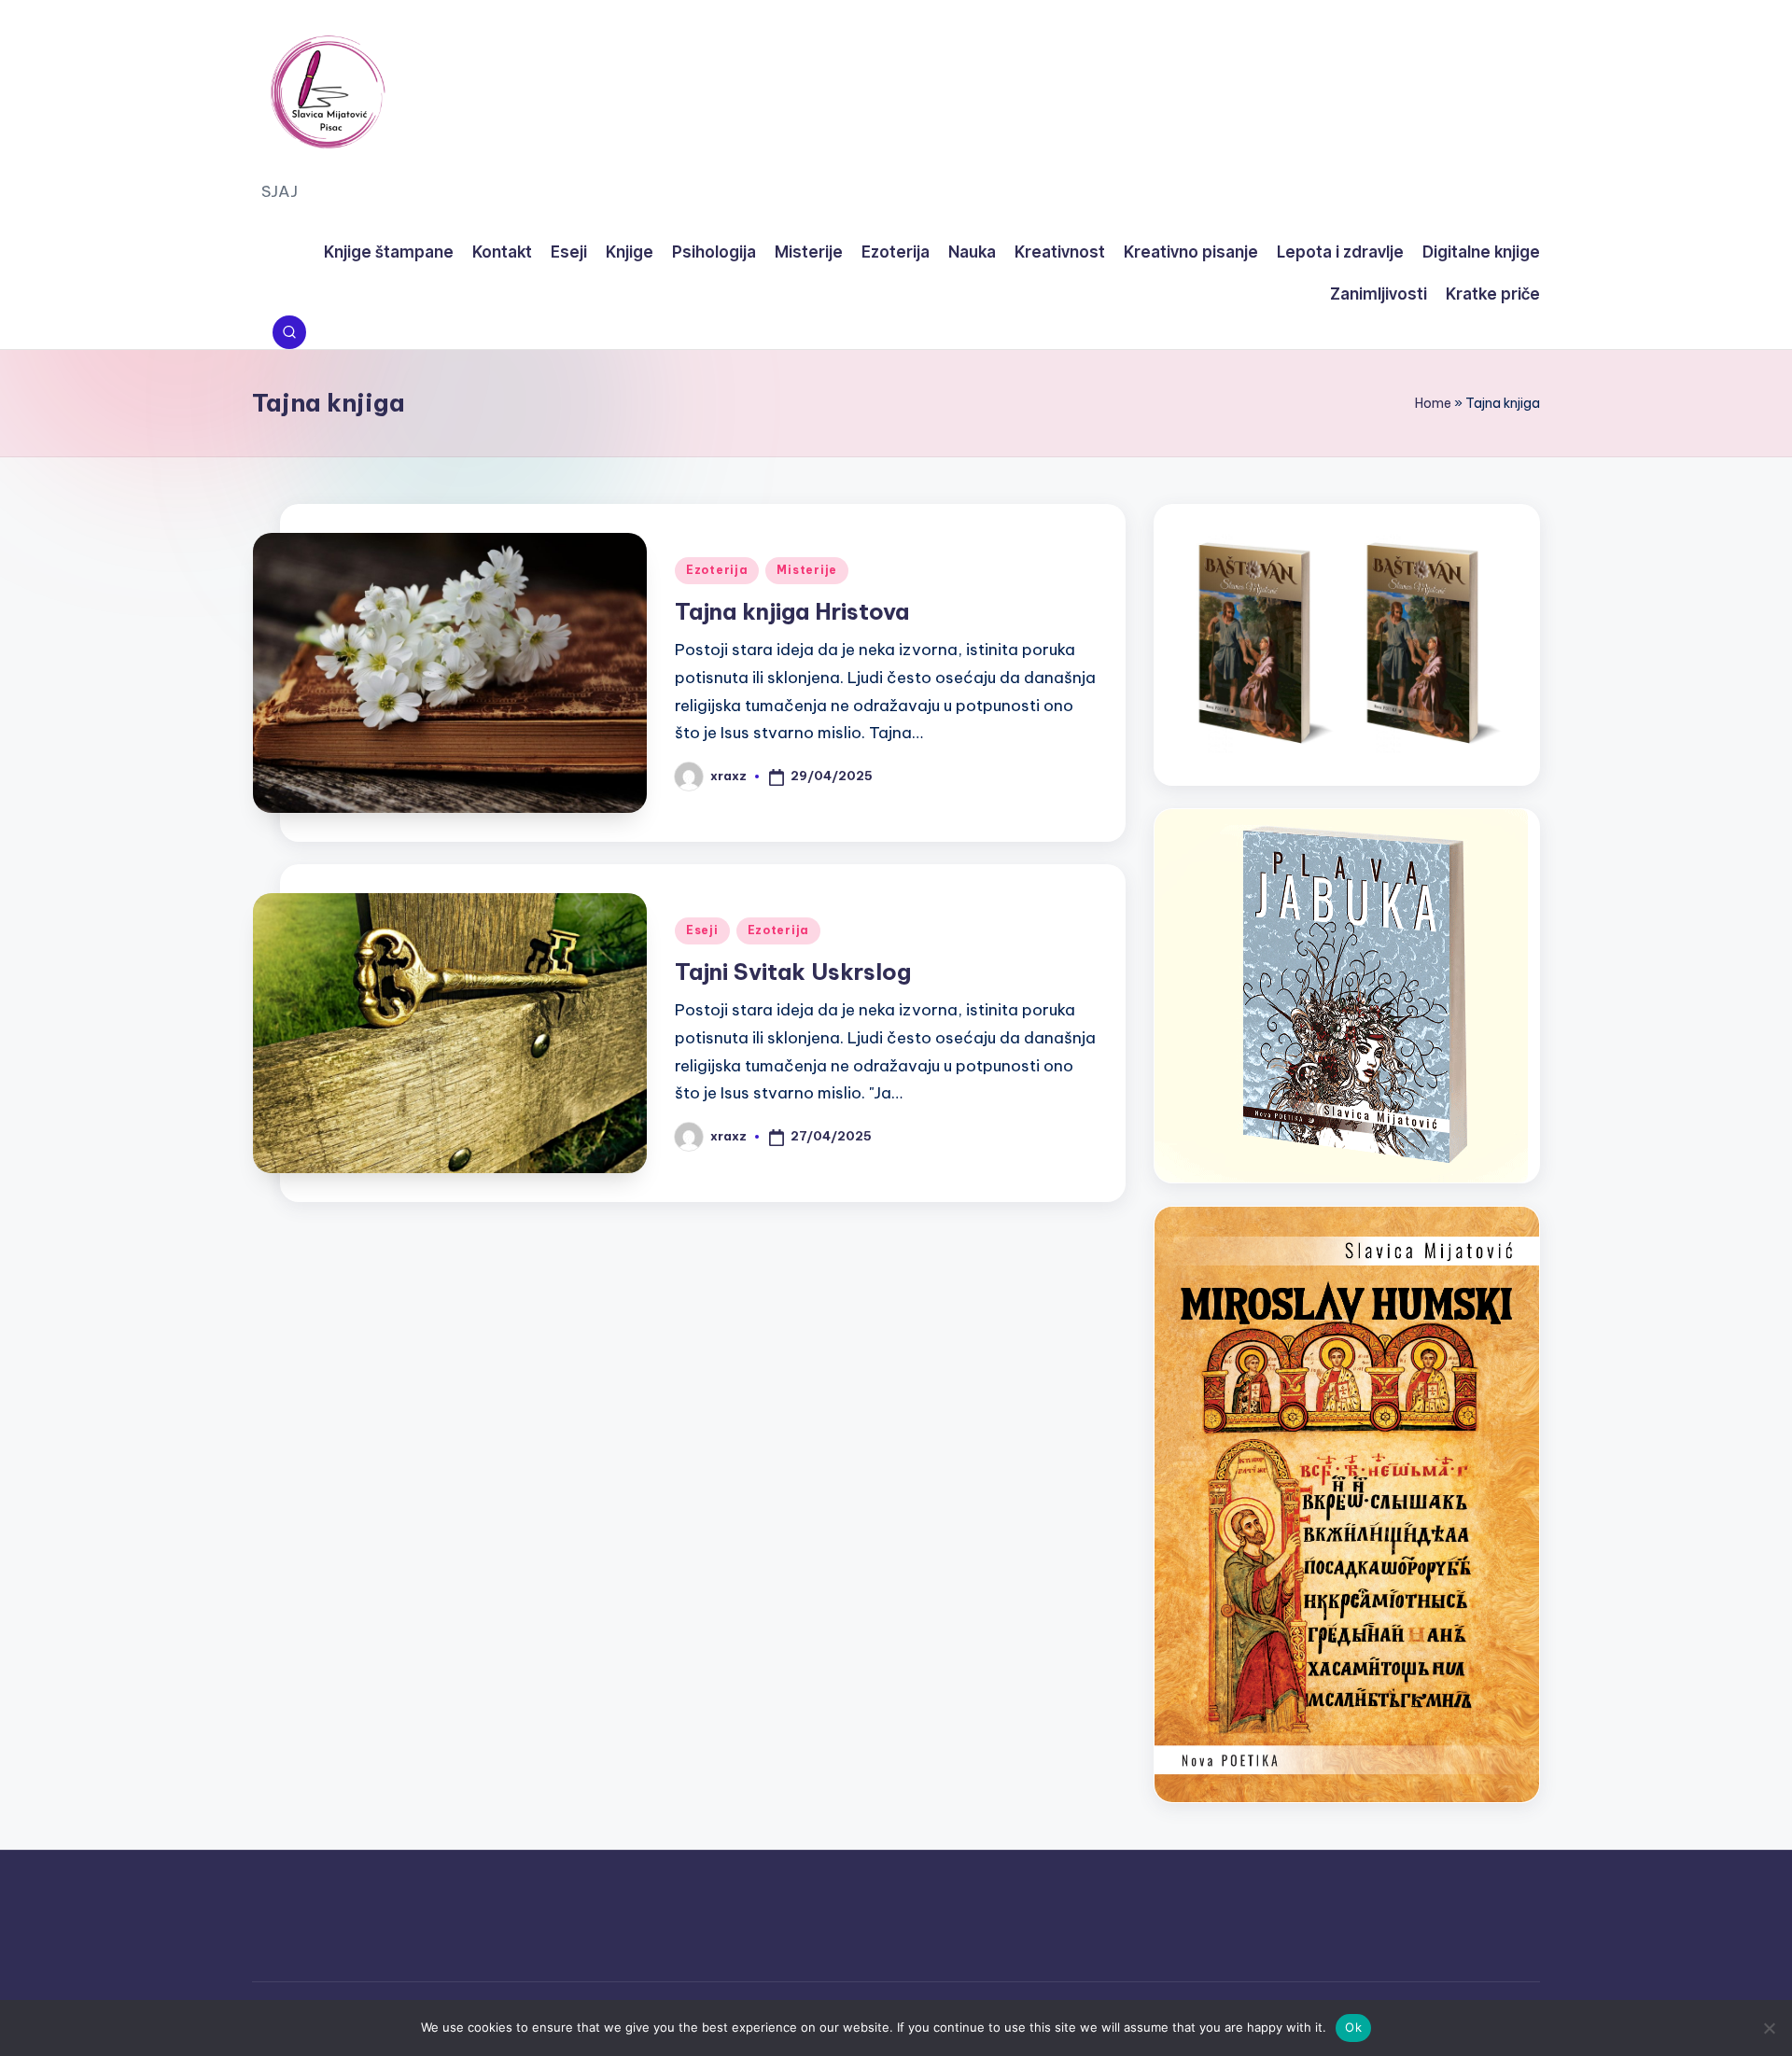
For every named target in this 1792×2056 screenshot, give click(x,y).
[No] (1769, 2028)
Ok (1353, 2027)
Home (1433, 403)
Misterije (806, 570)
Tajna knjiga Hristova (792, 611)
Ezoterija (717, 570)
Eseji (702, 930)
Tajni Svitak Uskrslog (793, 972)
